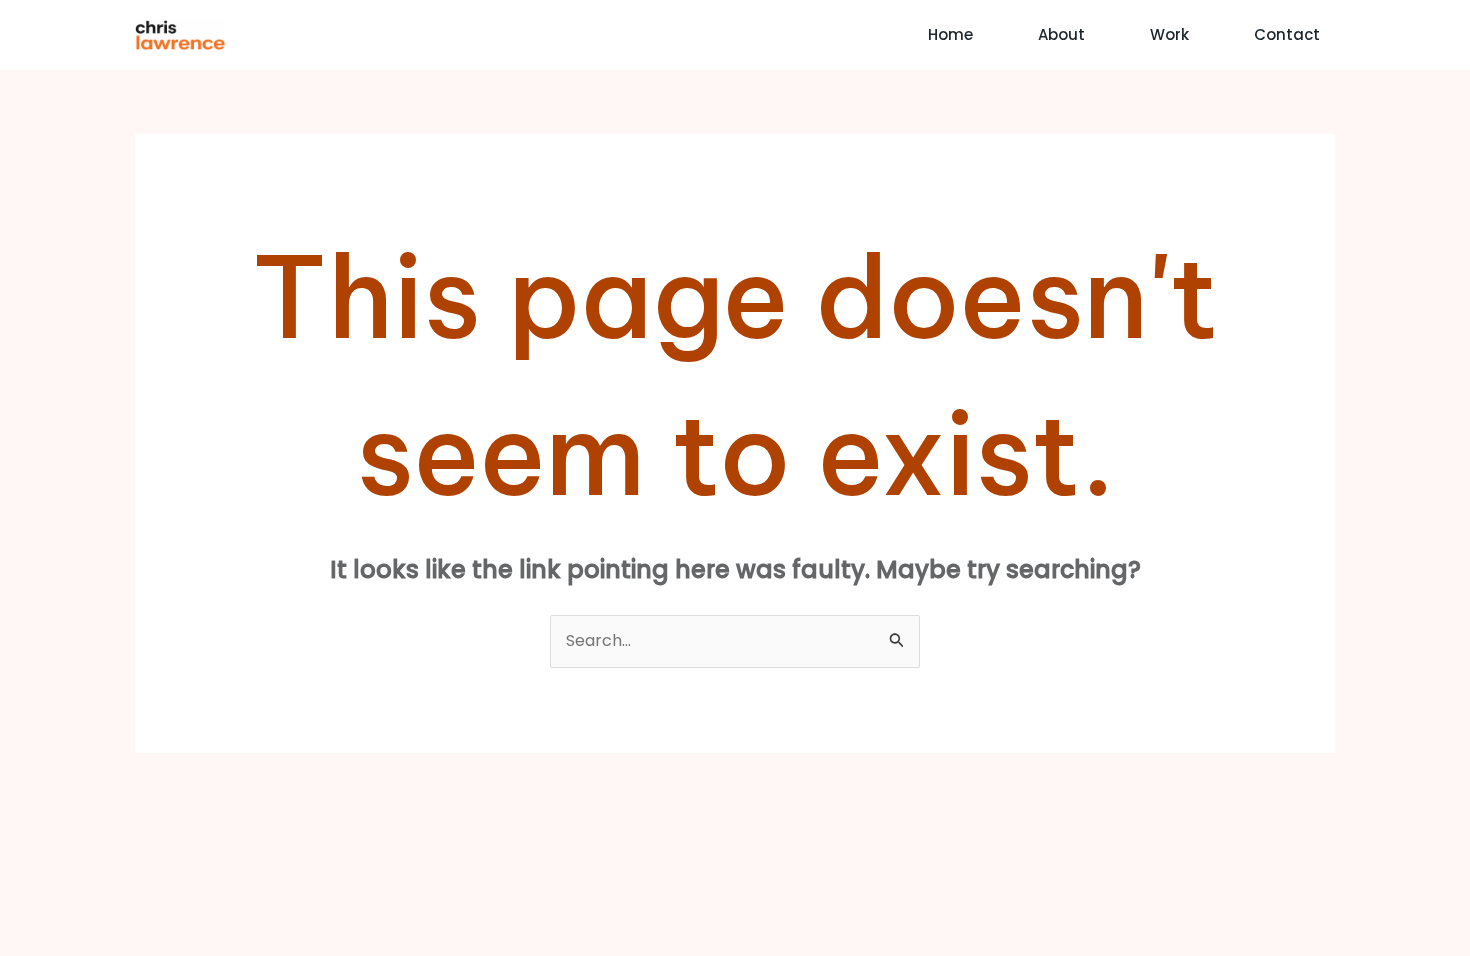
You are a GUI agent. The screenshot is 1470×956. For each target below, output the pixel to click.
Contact (1287, 34)
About (1061, 34)
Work (1169, 34)
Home (950, 34)
